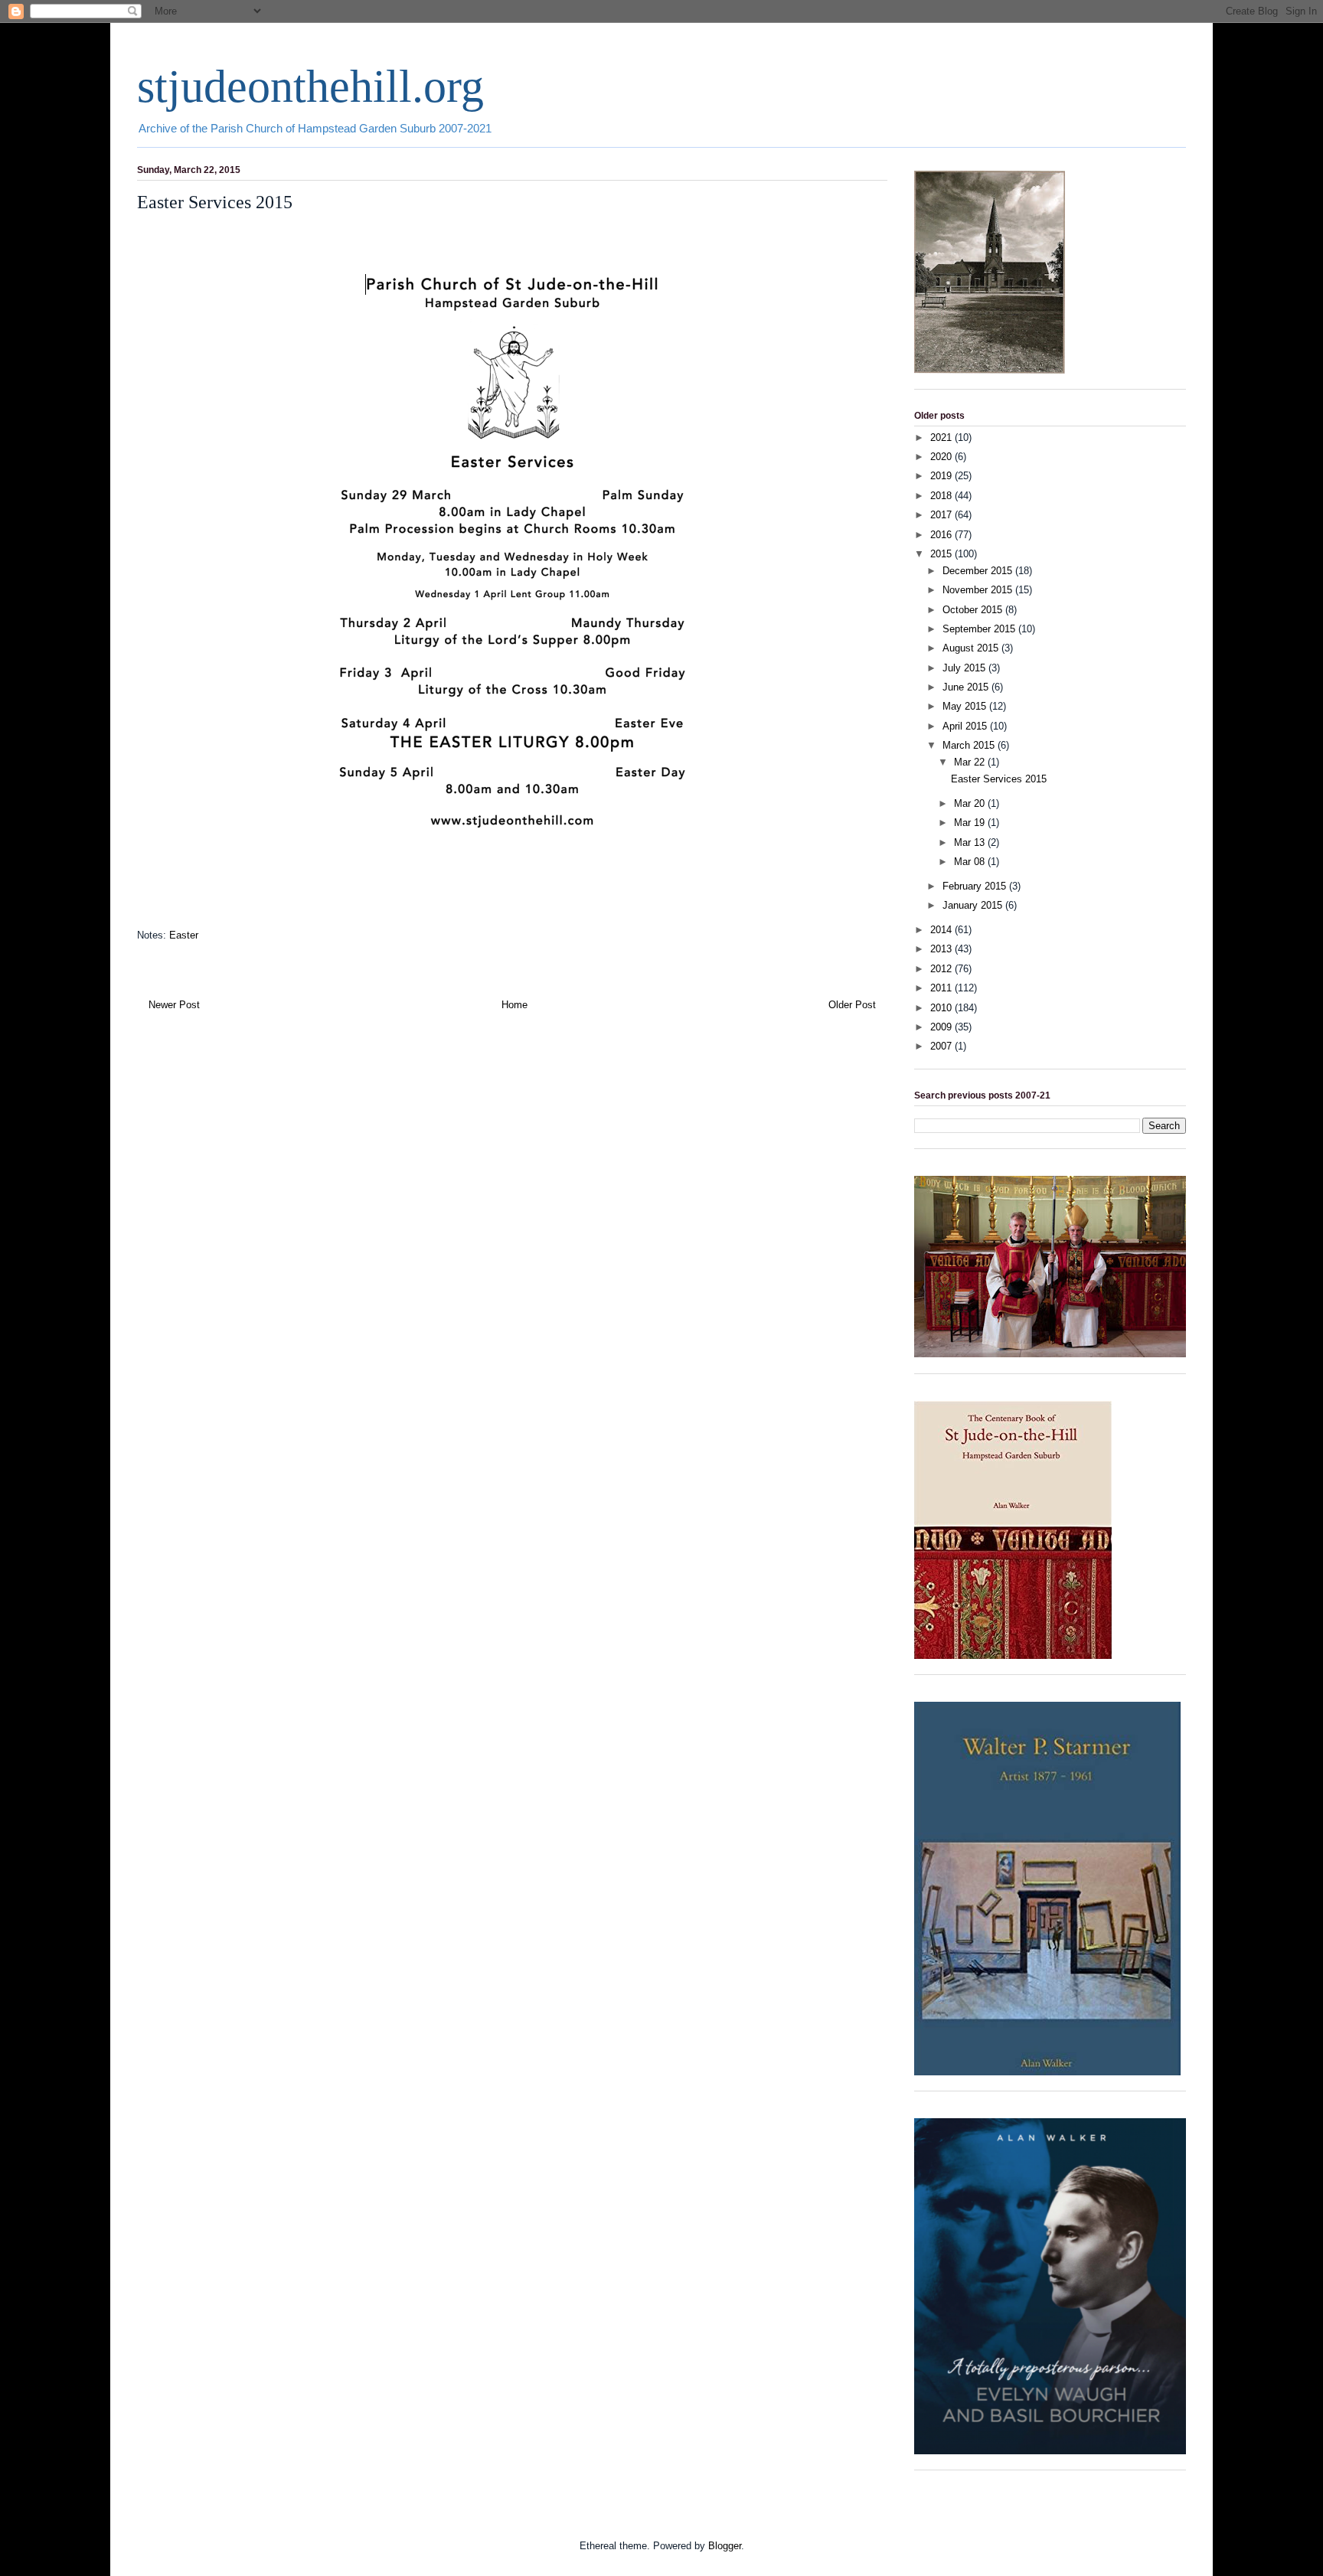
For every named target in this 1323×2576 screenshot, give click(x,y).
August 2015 (972, 648)
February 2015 (976, 886)
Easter (184, 935)
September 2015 (980, 629)
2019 (942, 476)
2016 (942, 535)
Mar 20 (971, 803)
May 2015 (966, 706)
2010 (942, 1008)
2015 (942, 554)
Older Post (852, 1005)
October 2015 (974, 610)
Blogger (725, 2546)
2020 (942, 457)
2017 (942, 515)
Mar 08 (971, 862)
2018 (942, 496)
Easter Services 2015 (999, 779)
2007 (942, 1046)
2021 (942, 437)
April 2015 (966, 726)
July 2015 (965, 668)
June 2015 (967, 687)
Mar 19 (971, 823)
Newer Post (174, 1005)
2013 (942, 949)
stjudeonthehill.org (310, 87)
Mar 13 (971, 842)
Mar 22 (971, 762)
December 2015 (979, 571)
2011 (942, 988)
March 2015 (970, 745)
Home (514, 1005)
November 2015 (979, 590)
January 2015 (974, 905)
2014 (942, 930)
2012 (942, 969)
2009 (942, 1027)
